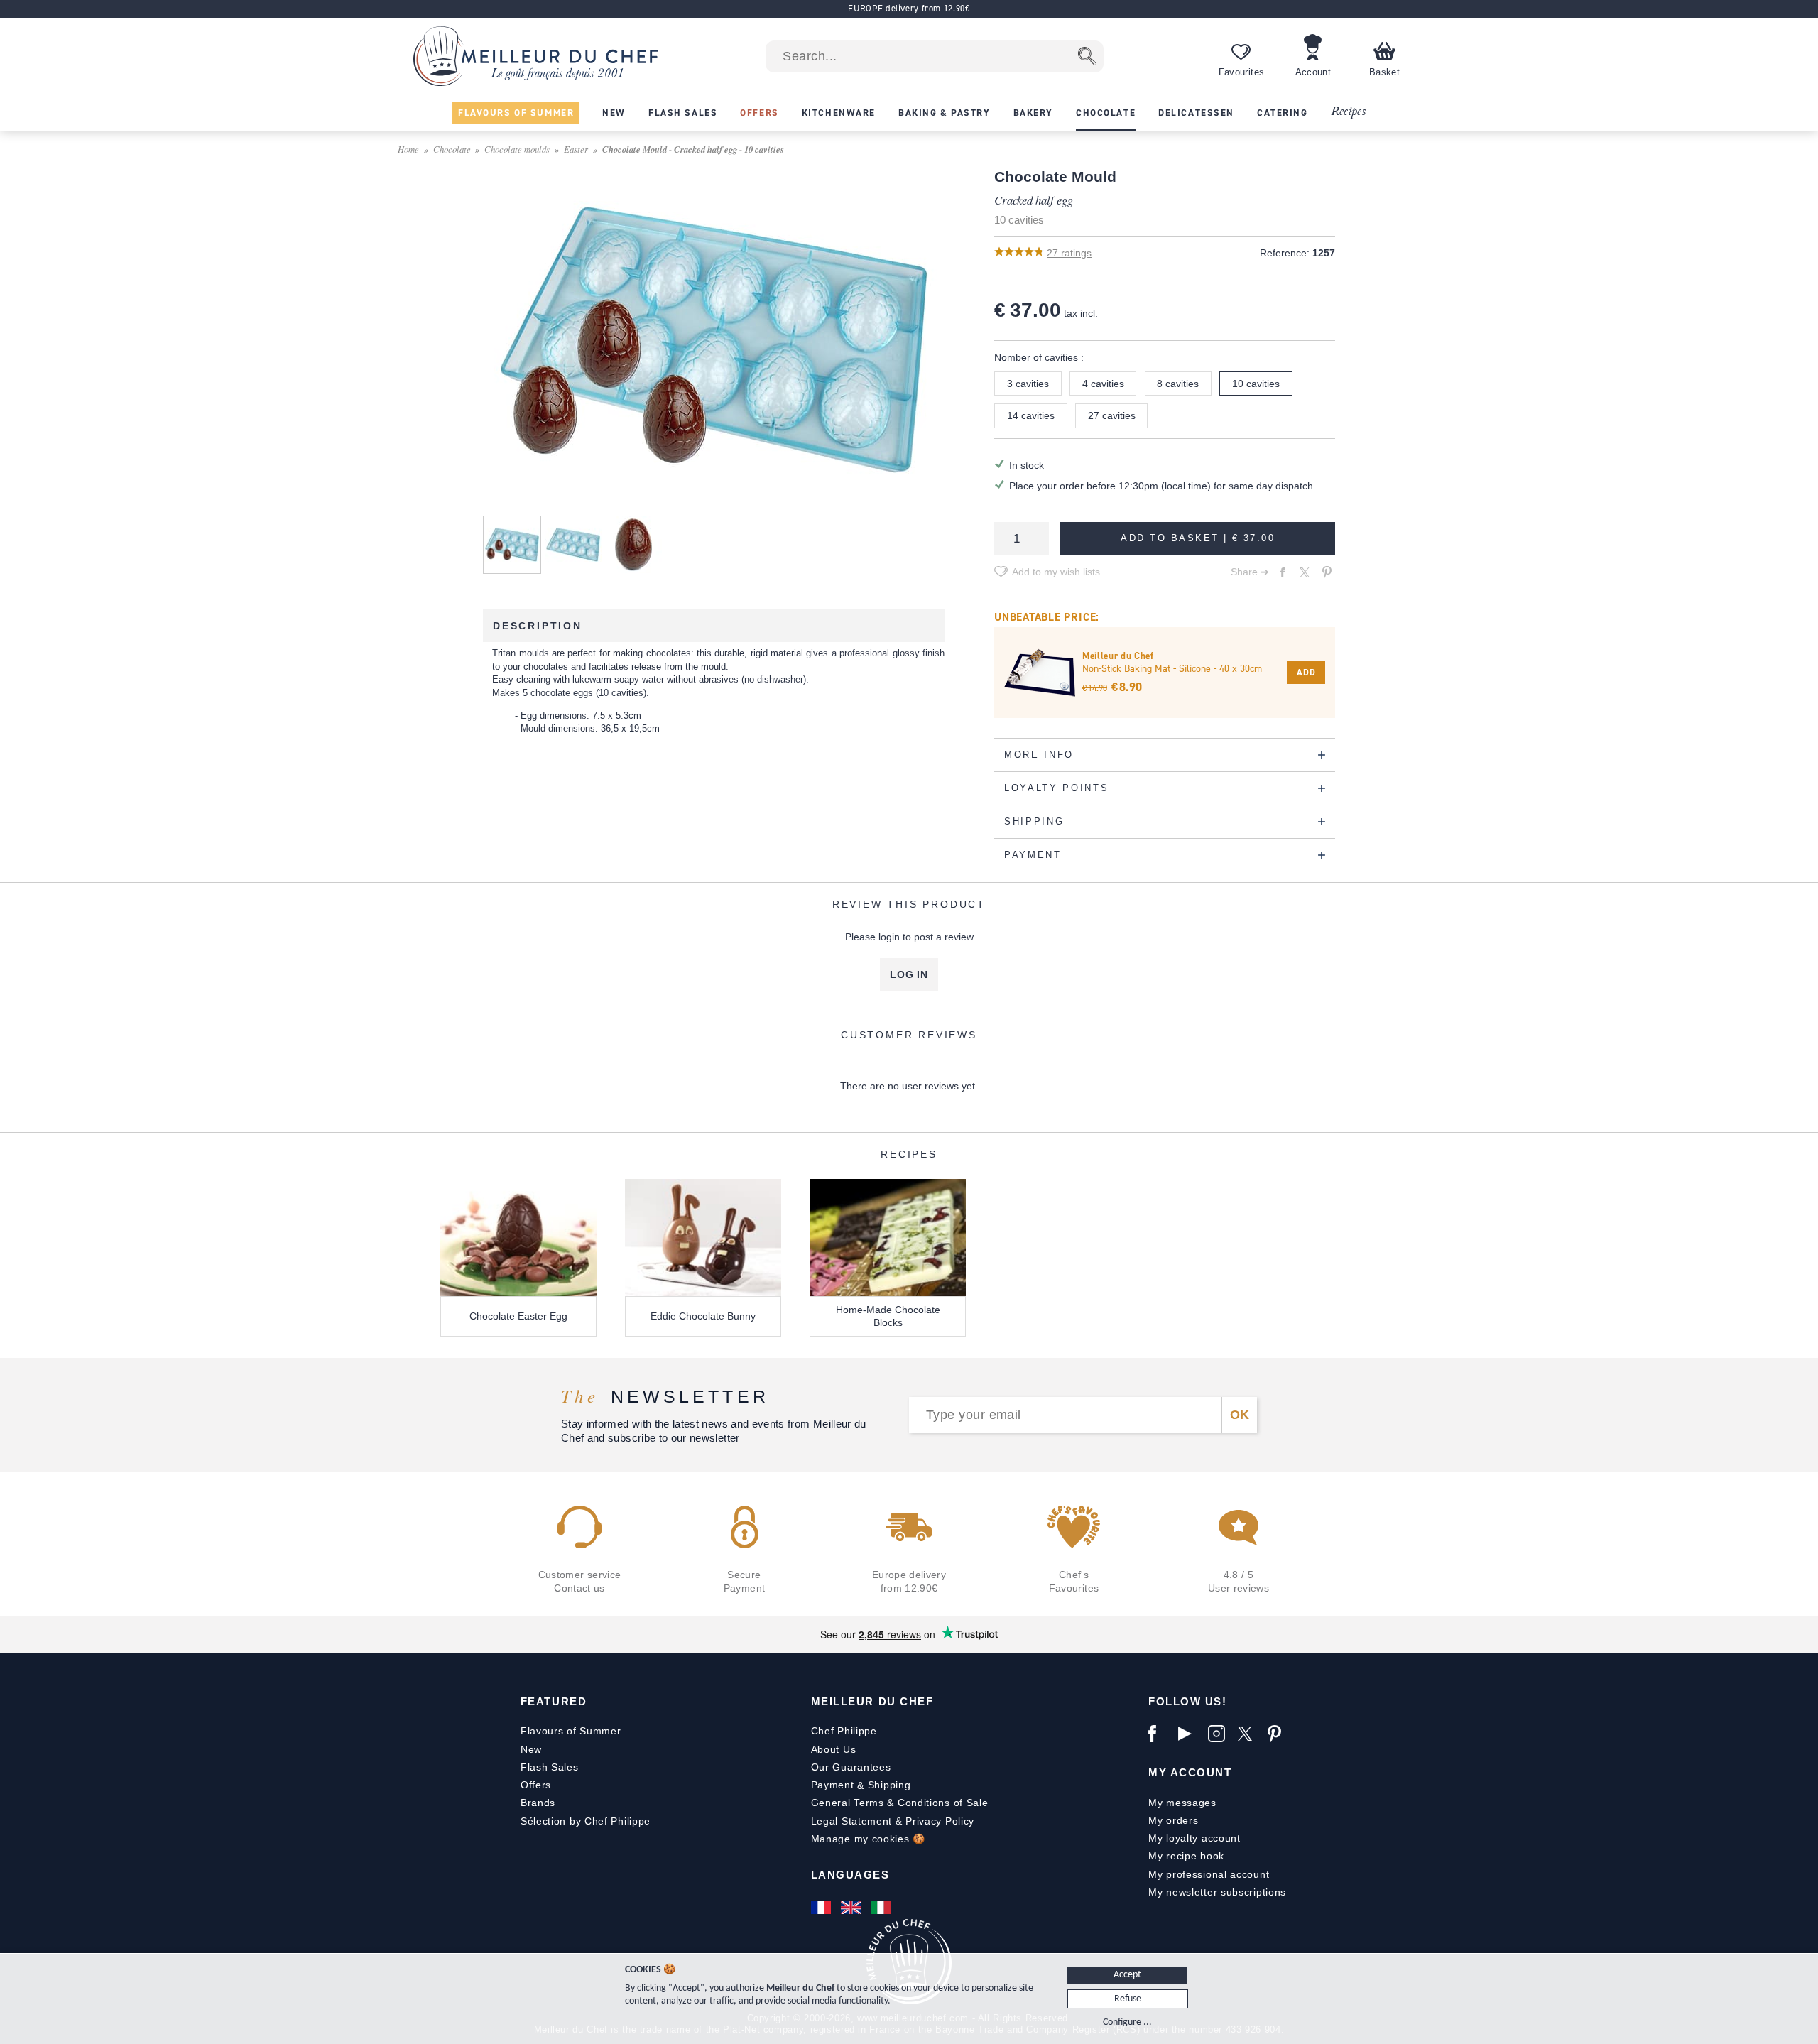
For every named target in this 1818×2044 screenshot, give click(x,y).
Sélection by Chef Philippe (586, 1821)
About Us (834, 1749)
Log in (909, 974)
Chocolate (452, 149)
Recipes (1348, 112)
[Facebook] (1160, 1734)
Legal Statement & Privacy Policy (893, 1821)
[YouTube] (1190, 1734)
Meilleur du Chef (872, 1701)
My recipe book (1186, 1856)
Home (408, 149)
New (531, 1749)
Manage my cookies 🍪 (868, 1839)
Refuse (1128, 1999)
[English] (852, 1908)
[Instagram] (1219, 1734)
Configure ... (1127, 2022)
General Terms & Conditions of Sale (900, 1803)
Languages (850, 1875)
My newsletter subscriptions (1217, 1892)
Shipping (889, 1785)
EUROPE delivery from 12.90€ (909, 8)
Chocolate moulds (517, 149)
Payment (833, 1785)
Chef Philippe (844, 1731)
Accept (1127, 1975)
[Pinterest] (1279, 1734)
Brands (538, 1803)
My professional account (1209, 1874)
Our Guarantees (851, 1767)
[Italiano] (882, 1908)
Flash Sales (550, 1767)
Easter (576, 149)
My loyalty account (1194, 1838)
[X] (1249, 1734)
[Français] (822, 1908)
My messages (1182, 1803)
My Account (1190, 1772)
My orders (1173, 1820)
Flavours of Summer (571, 1731)
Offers (536, 1785)
